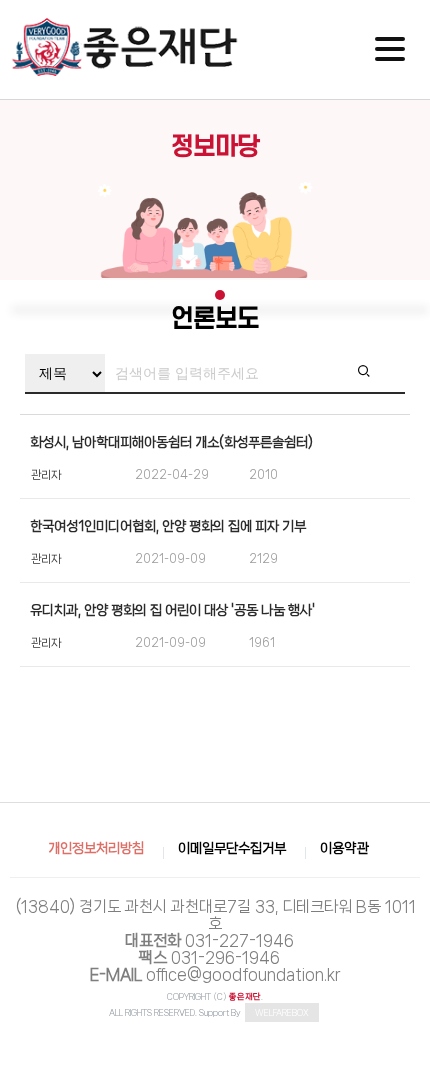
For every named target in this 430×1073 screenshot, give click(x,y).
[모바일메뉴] (390, 49)
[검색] (380, 374)
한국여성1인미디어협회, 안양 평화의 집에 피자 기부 (168, 526)
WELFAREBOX (282, 1012)
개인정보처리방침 (96, 848)
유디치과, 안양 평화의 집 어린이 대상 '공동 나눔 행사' (172, 610)
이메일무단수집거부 (232, 848)
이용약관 (344, 848)
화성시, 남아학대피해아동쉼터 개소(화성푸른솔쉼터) (171, 442)
